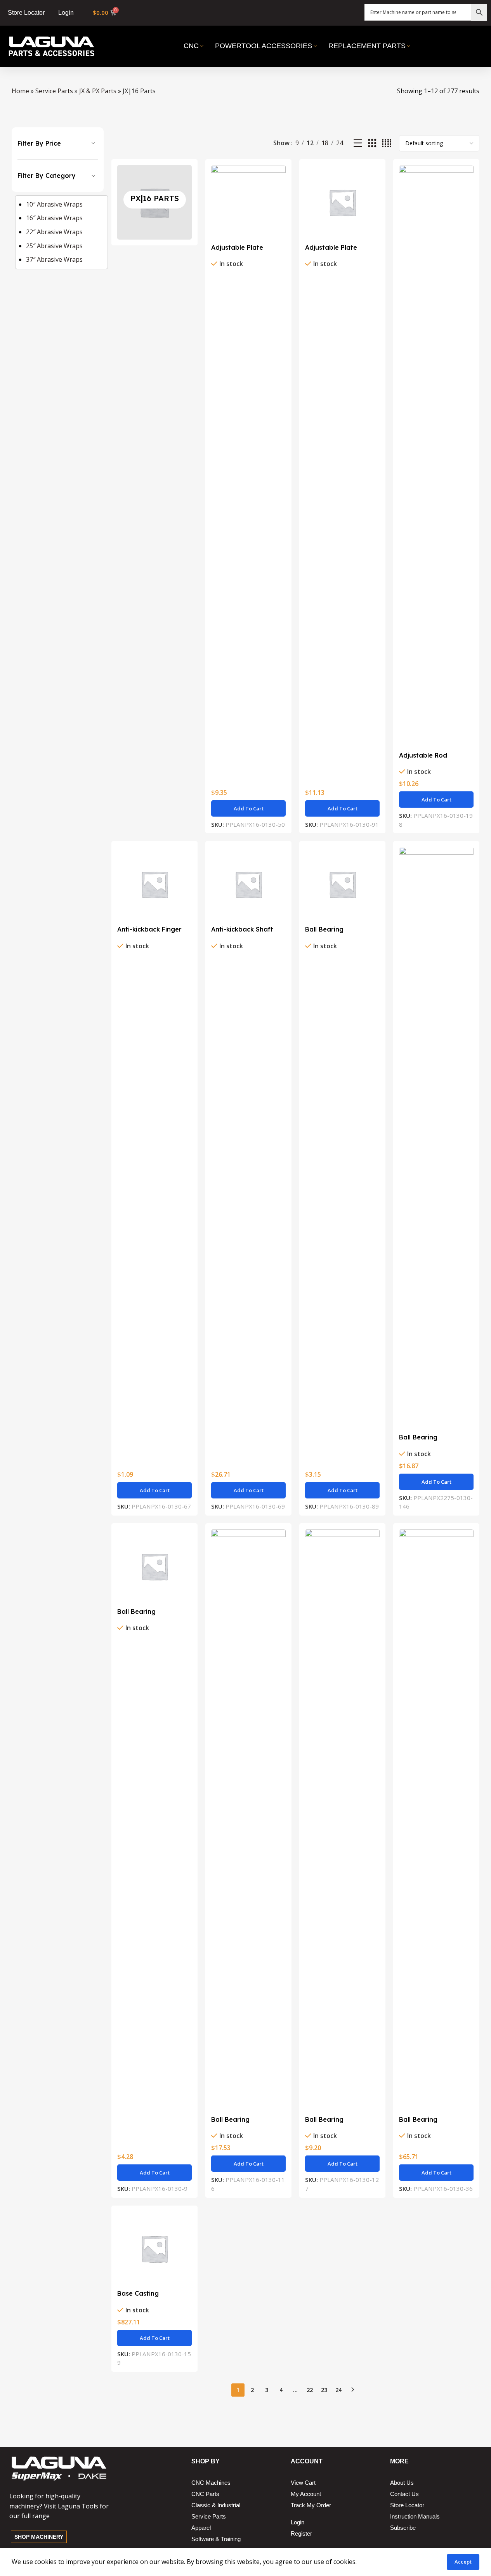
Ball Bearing (324, 929)
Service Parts (54, 91)
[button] (248, 808)
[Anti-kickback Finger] (154, 884)
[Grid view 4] (387, 143)
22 (310, 2390)
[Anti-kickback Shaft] (248, 884)
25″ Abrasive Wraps (54, 246)
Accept (463, 2562)
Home (20, 91)
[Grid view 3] (372, 143)
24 (338, 2390)
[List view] (358, 143)
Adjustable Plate (237, 247)
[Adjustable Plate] (248, 202)
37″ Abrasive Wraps (54, 259)
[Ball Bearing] (342, 884)
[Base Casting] (154, 2249)
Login (66, 13)
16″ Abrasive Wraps (54, 218)
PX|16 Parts (155, 198)
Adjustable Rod (423, 755)
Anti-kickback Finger (149, 929)
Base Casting (138, 2293)
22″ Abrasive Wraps (54, 232)
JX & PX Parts (98, 91)
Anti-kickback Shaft (242, 929)
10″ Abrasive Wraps (54, 204)
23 (324, 2390)
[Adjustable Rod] (436, 456)
